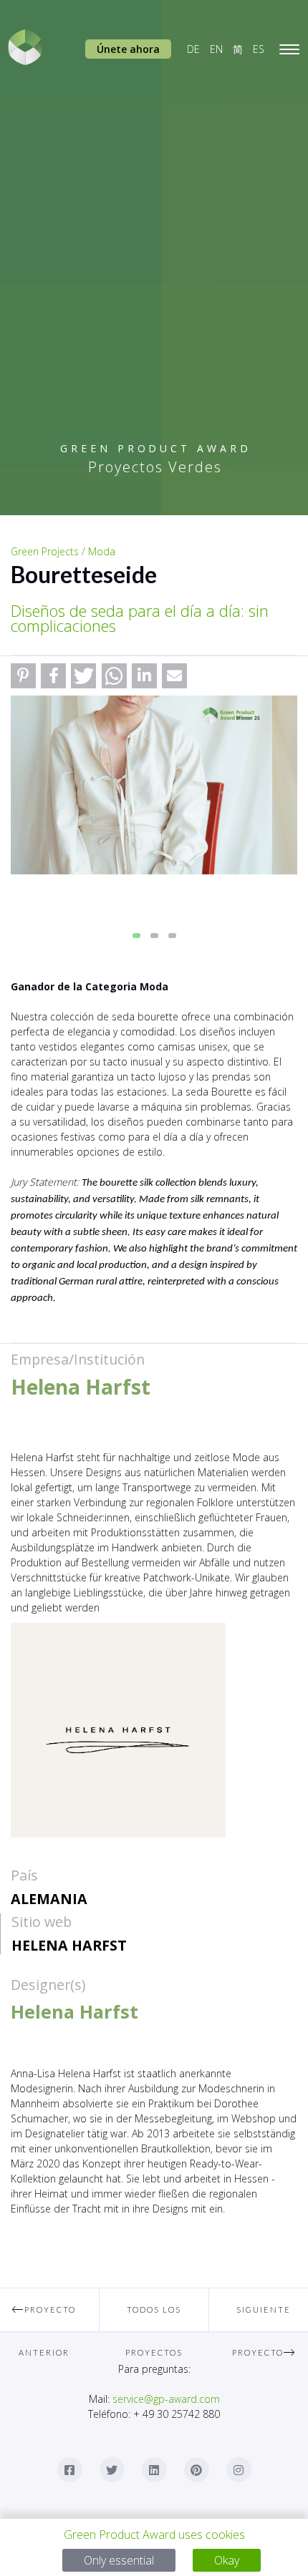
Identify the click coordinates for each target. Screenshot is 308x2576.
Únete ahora (128, 49)
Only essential (119, 2560)
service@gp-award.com (166, 2399)
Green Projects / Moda (63, 551)
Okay (227, 2560)
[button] (23, 676)
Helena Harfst (69, 1945)
